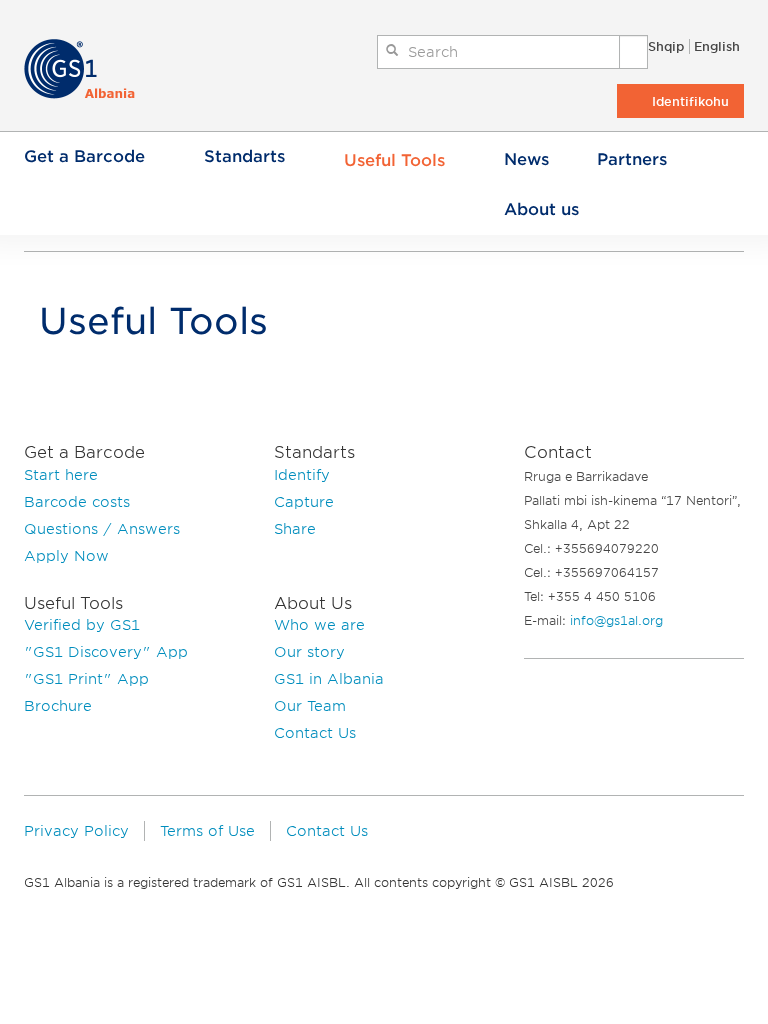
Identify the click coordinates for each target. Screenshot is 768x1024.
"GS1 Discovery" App (106, 652)
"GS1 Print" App (86, 679)
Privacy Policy (76, 831)
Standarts (244, 156)
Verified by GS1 (82, 625)
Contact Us (315, 733)
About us (541, 209)
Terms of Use (207, 831)
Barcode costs (77, 502)
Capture (304, 502)
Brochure (58, 706)
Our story (309, 652)
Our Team (310, 706)
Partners (632, 159)
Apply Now (66, 556)
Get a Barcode (84, 156)
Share (295, 529)
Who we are (319, 625)
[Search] (634, 52)
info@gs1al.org (616, 620)
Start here (61, 475)
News (526, 159)
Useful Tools (394, 160)
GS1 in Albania (329, 679)
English (717, 46)
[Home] (89, 68)
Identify (302, 475)
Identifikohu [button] (690, 101)
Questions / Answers (102, 529)
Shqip (666, 46)
